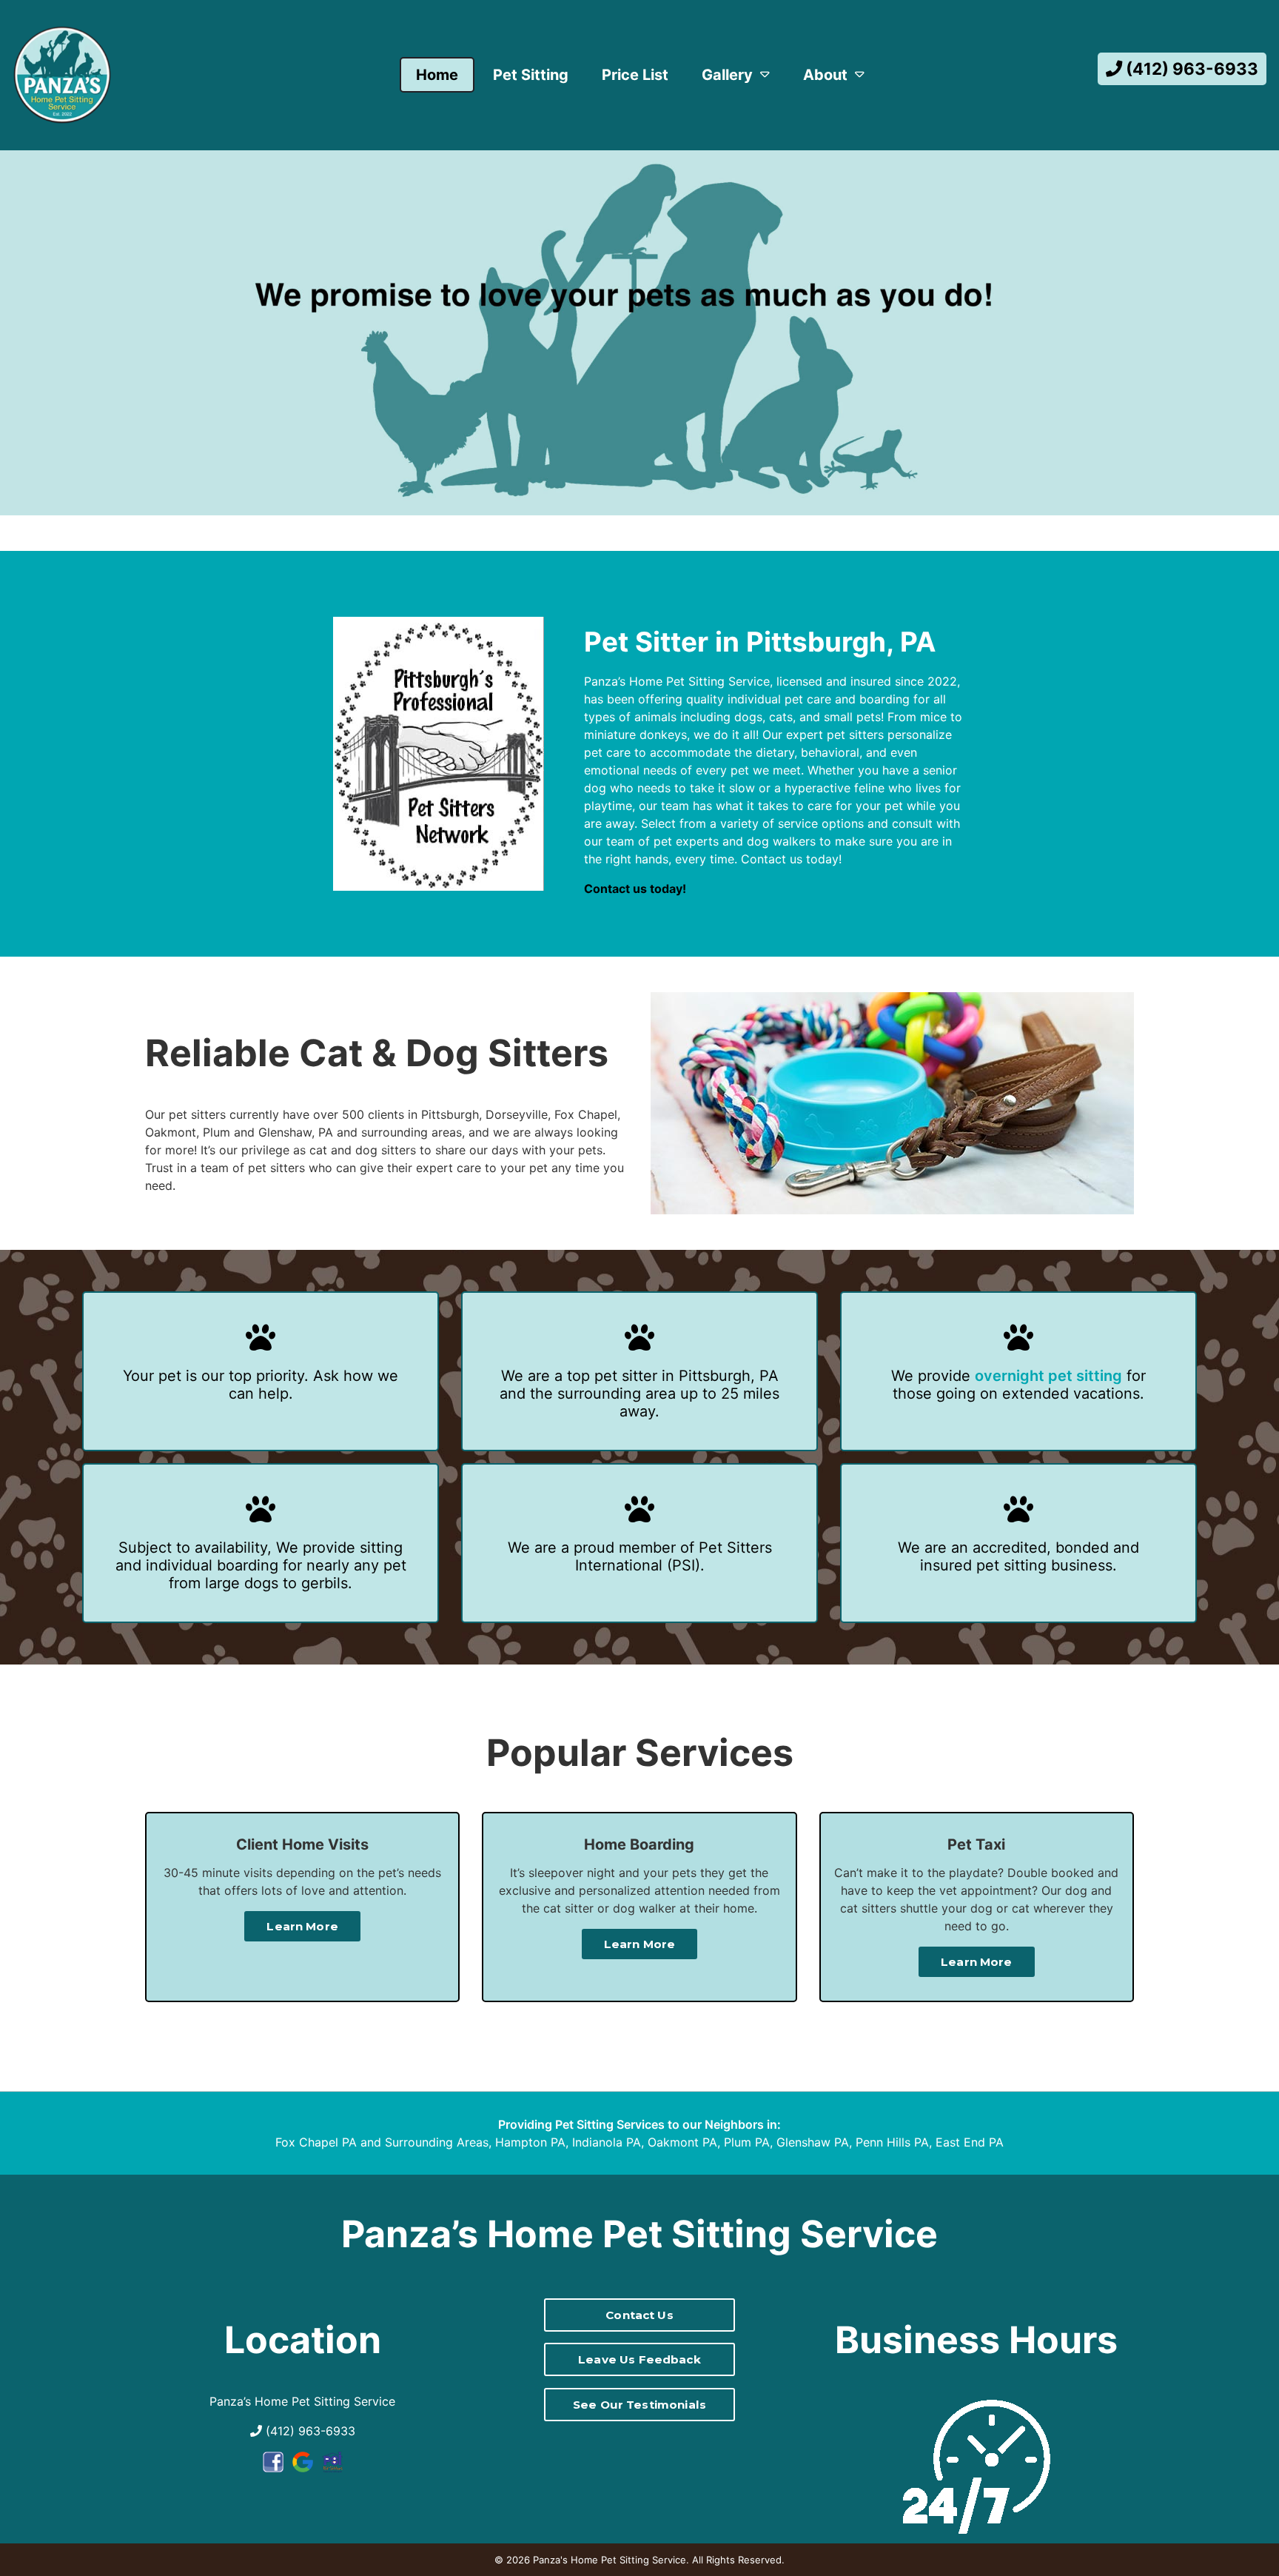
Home (437, 75)
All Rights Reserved (737, 2560)
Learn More (302, 1926)
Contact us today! (635, 889)
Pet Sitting (531, 75)
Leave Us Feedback (639, 2359)
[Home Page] (62, 75)
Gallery (727, 75)
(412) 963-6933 (1190, 68)
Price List (635, 75)
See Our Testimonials (639, 2405)
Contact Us (639, 2315)
